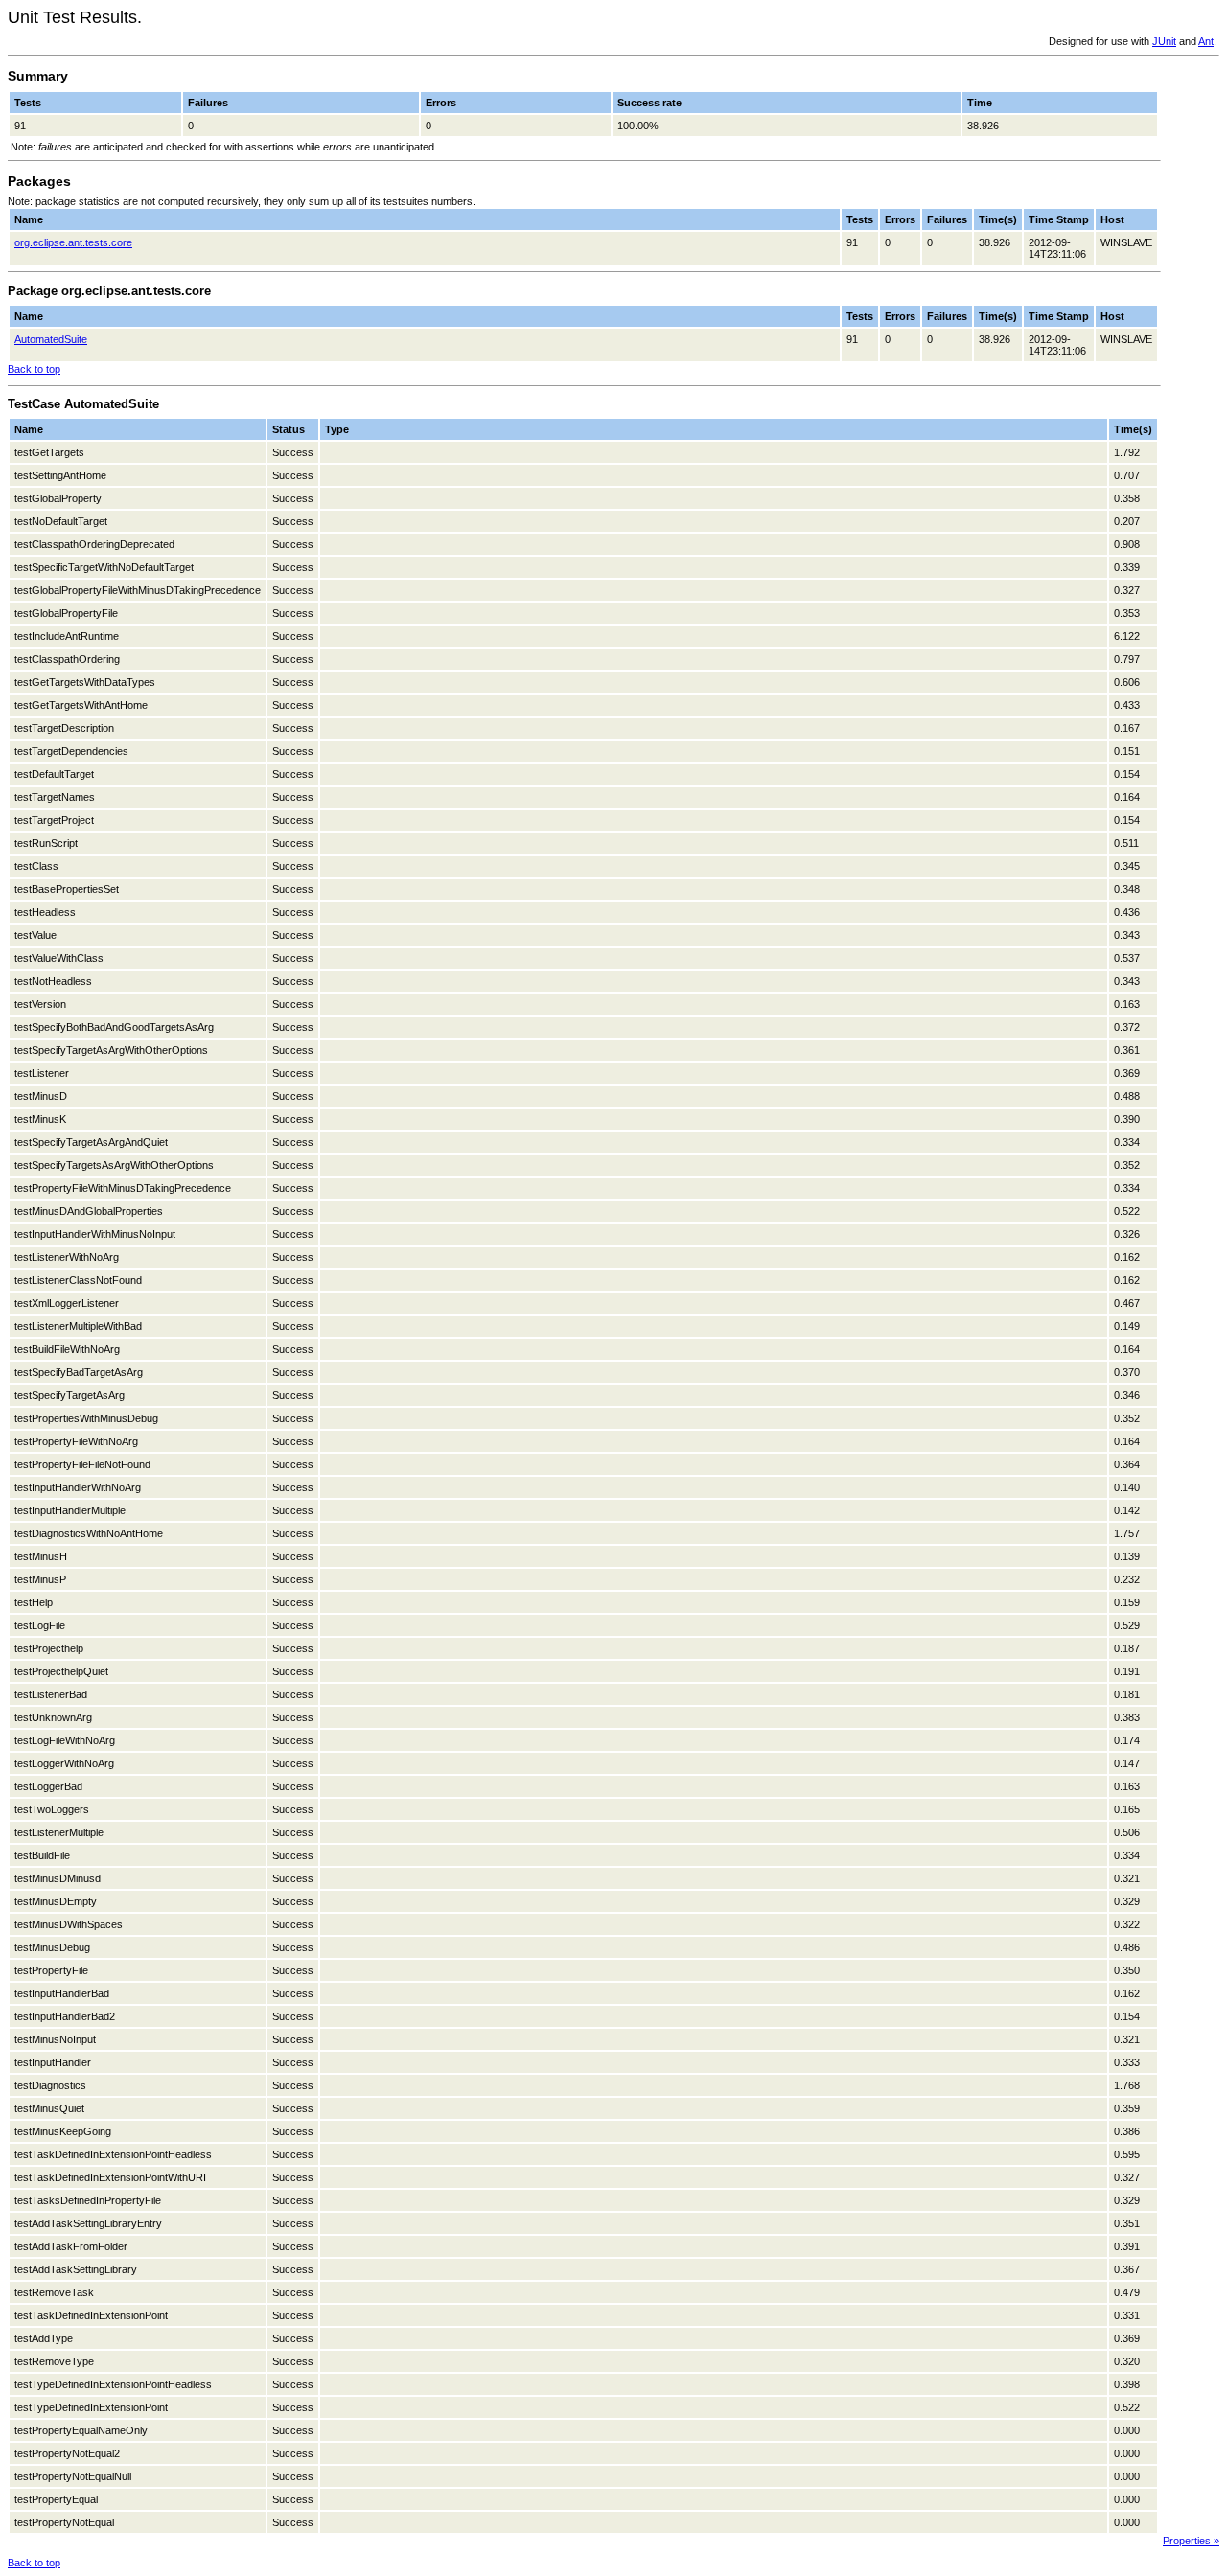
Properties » (1191, 2541)
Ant (1206, 41)
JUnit (1164, 41)
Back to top (34, 369)
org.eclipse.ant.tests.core (73, 242)
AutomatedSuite (51, 339)
